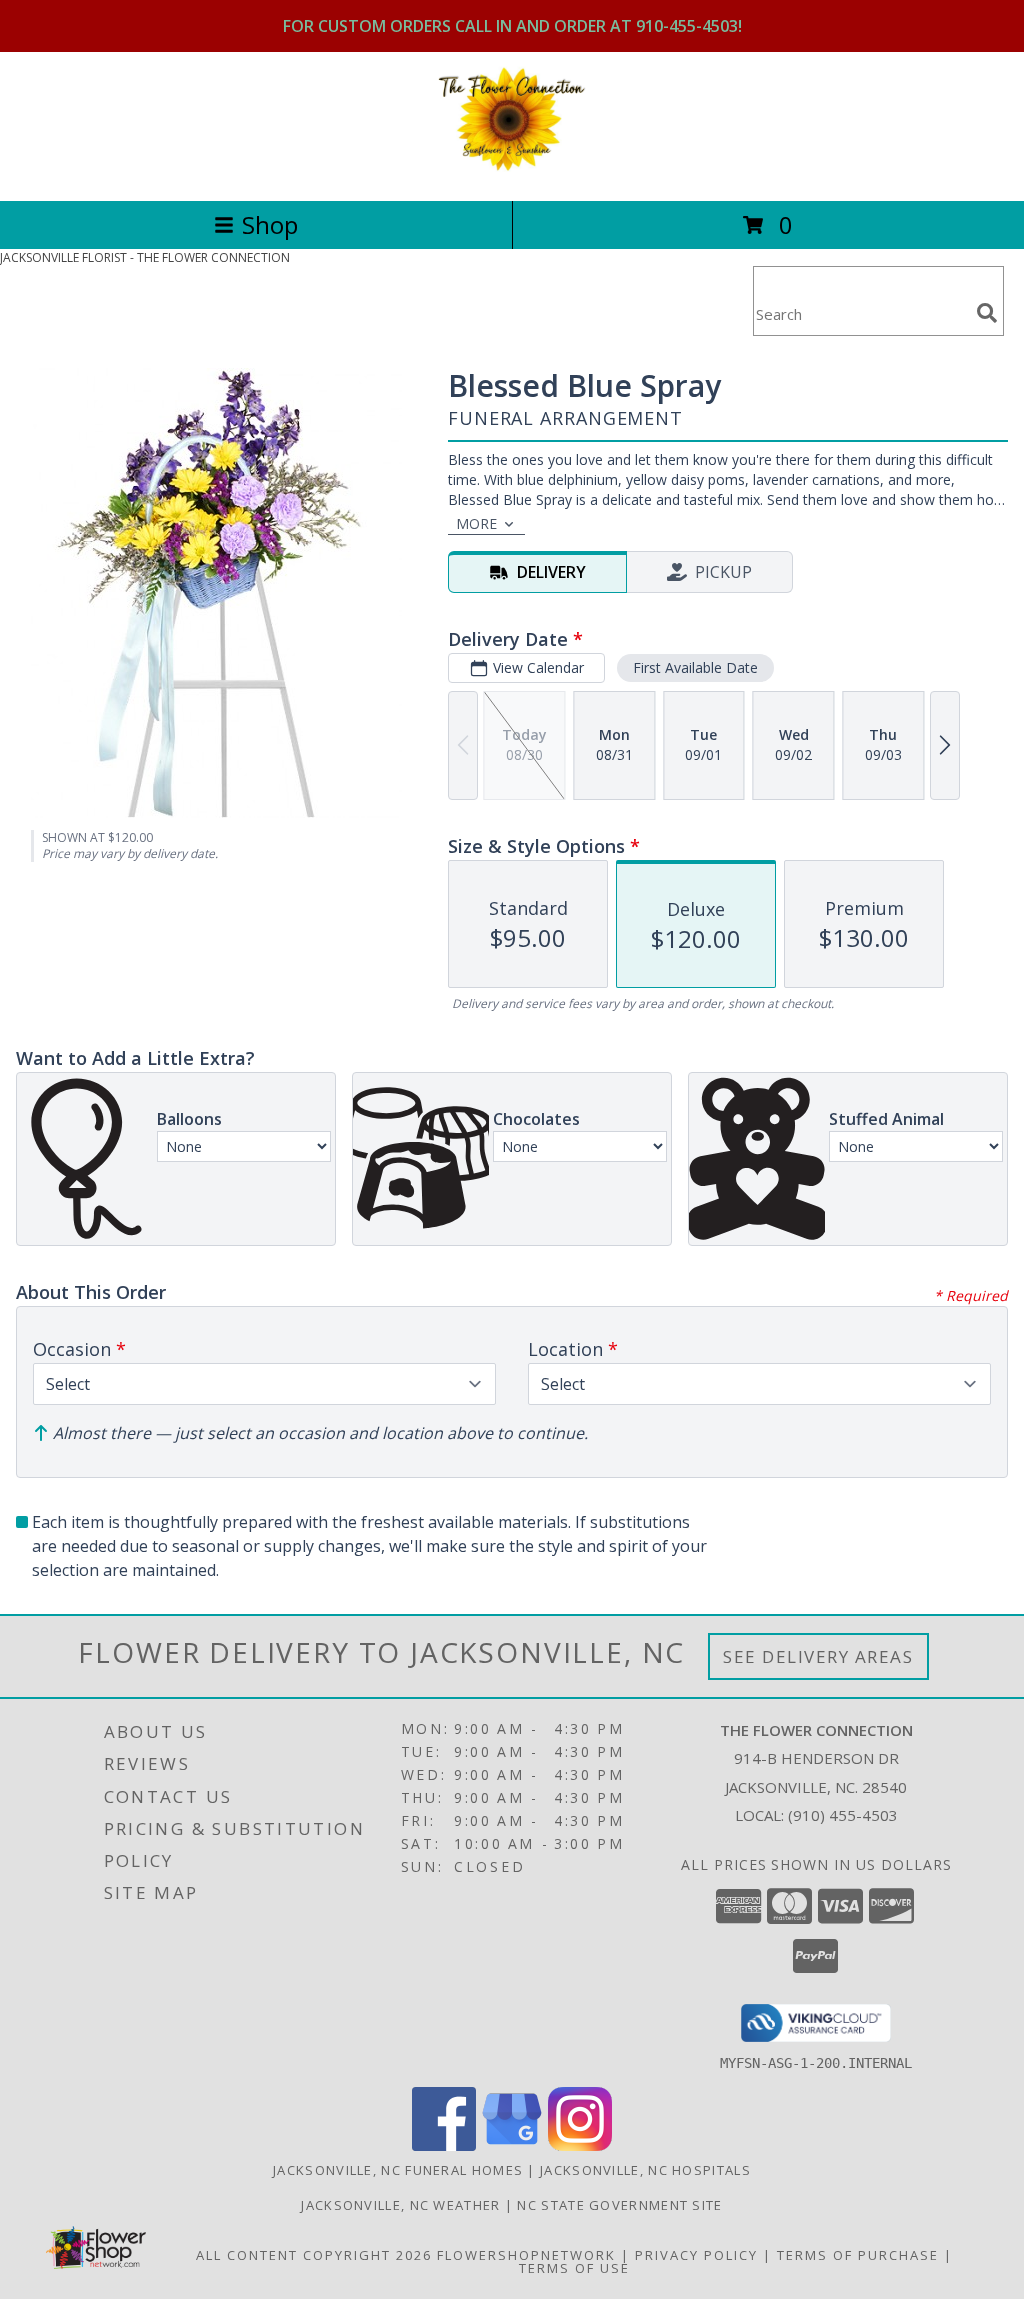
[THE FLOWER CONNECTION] (512, 171)
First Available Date (695, 667)
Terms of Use (574, 2268)
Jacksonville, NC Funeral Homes (398, 2170)
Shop (270, 224)
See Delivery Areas (818, 1656)
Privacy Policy (696, 2255)
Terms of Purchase (858, 2255)
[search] (987, 313)
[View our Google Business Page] (512, 2145)
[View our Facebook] (444, 2145)
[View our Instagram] (580, 2145)
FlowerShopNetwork (526, 2255)
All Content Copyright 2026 (314, 2255)
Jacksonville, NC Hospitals (645, 2170)
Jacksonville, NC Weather (400, 2205)
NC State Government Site (619, 2205)
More (476, 523)
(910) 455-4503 (843, 1815)
